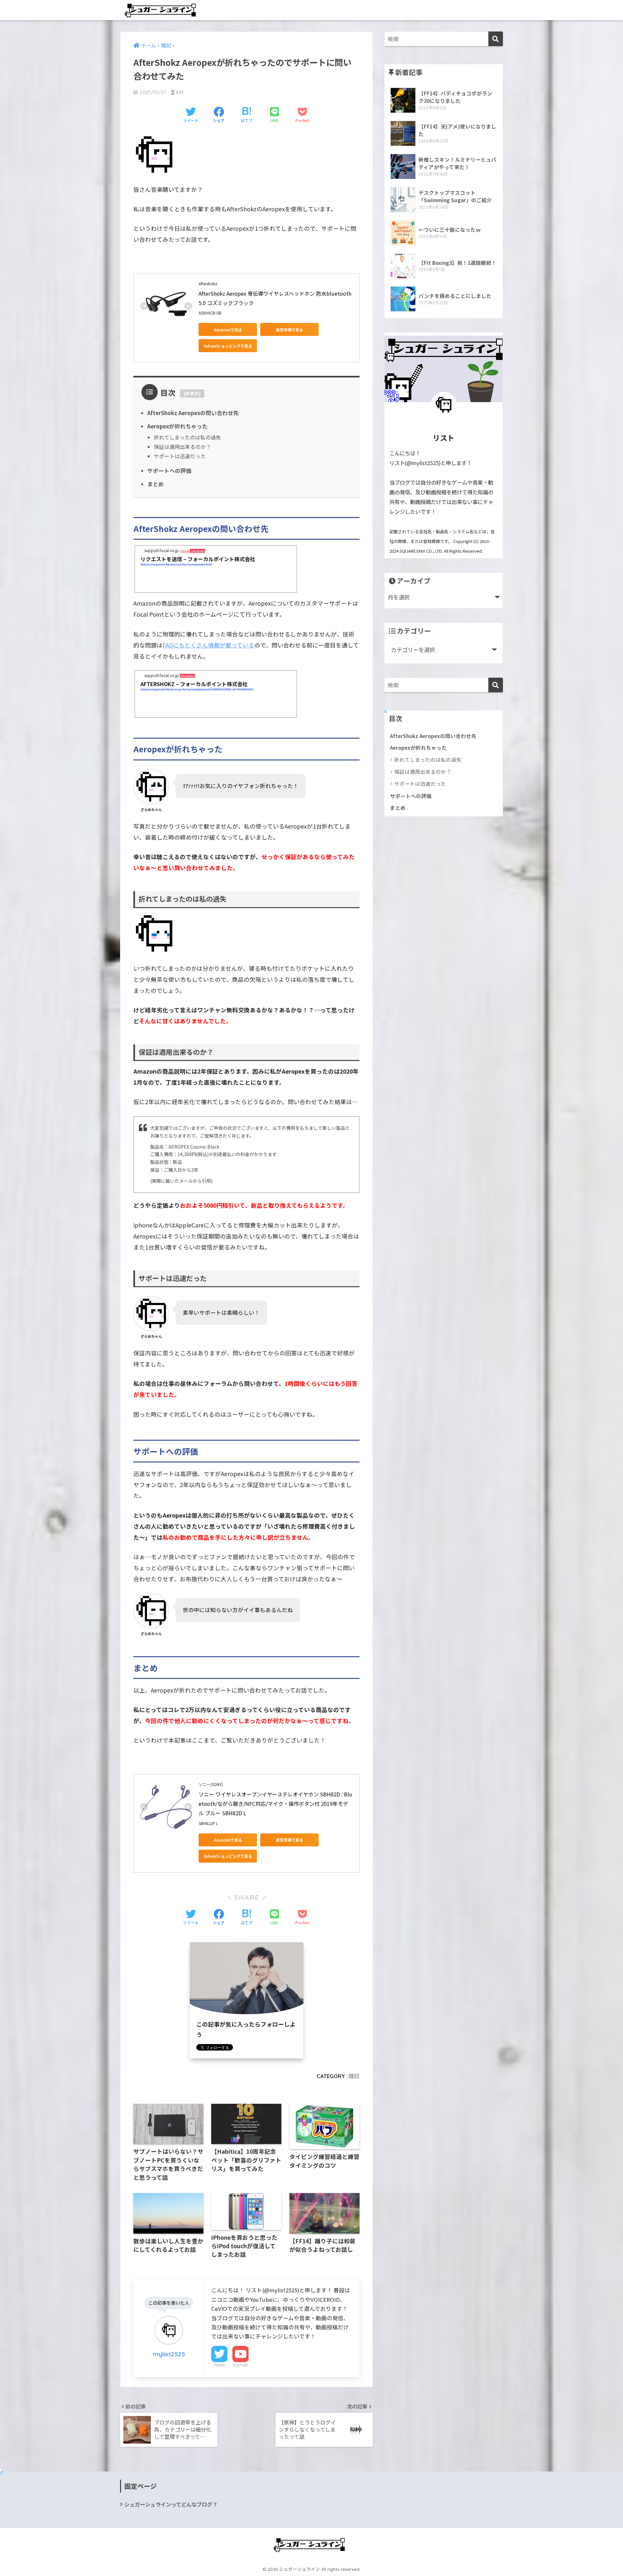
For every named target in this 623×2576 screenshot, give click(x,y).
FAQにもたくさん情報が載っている (208, 645)
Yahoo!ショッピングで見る (228, 346)
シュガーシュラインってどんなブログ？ (171, 2504)
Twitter (219, 2365)
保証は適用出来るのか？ (182, 447)
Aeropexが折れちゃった (177, 426)
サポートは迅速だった (180, 456)
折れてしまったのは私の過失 (187, 437)
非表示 (192, 393)
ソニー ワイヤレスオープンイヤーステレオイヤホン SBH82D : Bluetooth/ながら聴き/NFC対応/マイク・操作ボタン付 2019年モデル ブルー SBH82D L (275, 1804)
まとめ (156, 484)
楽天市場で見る (289, 330)
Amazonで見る (228, 330)
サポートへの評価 (169, 471)
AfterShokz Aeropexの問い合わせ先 (193, 413)
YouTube (240, 2365)
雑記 (354, 2076)
